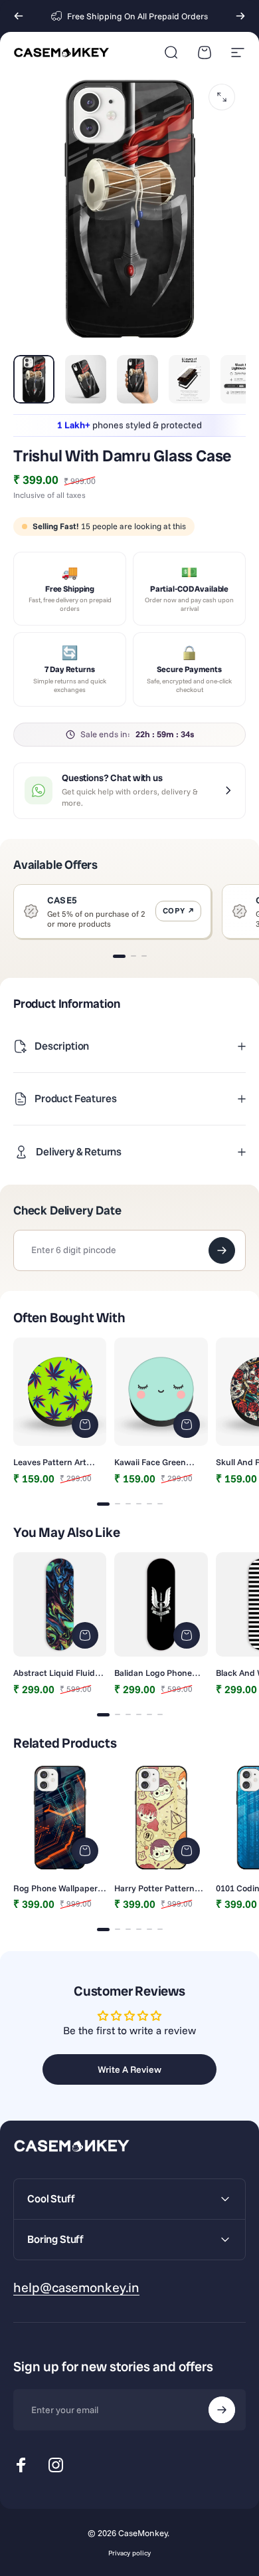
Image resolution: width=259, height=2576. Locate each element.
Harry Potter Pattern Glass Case (154, 1888)
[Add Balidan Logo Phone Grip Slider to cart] (187, 1635)
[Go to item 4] (189, 379)
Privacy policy (129, 2553)
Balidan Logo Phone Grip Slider (153, 1673)
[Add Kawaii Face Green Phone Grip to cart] (187, 1425)
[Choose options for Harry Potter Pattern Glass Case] (187, 1851)
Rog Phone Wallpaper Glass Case (55, 1888)
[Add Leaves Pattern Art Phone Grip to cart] (85, 1425)
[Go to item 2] (86, 379)
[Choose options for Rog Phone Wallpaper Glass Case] (85, 1851)
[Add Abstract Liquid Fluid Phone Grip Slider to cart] (85, 1635)
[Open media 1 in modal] (222, 97)
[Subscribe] (222, 2410)
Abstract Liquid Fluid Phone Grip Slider (54, 1673)
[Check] (222, 1250)
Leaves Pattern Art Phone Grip (50, 1462)
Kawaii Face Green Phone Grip (150, 1462)
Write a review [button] (129, 2069)
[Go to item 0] (34, 379)
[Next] (240, 16)
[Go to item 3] (137, 379)
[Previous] (19, 16)
